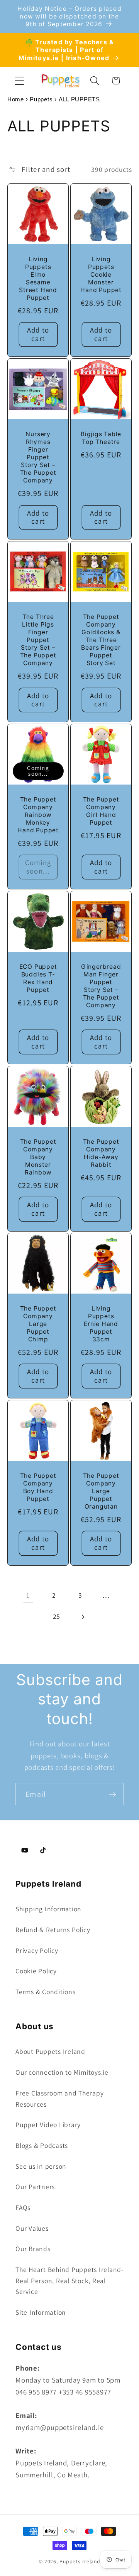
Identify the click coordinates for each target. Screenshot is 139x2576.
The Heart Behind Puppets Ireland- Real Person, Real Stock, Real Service (69, 2280)
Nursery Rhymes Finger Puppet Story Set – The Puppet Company (38, 457)
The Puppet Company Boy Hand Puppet (38, 1487)
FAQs (23, 2207)
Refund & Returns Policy (53, 1930)
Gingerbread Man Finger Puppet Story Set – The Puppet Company (101, 986)
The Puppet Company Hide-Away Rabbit (101, 1153)
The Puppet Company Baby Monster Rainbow (38, 1157)
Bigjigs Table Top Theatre (101, 438)
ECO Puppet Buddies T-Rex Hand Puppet (38, 978)
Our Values (32, 2228)
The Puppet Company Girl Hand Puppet (101, 811)
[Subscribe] (113, 1794)
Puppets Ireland (80, 2561)
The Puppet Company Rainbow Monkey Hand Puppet (38, 815)
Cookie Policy (36, 1971)
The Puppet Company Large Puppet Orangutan (101, 1491)
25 (57, 1616)
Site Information (41, 2312)
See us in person (41, 2166)
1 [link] (28, 1595)
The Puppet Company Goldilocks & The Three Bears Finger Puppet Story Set (101, 640)
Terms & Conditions (46, 1992)
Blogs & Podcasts (42, 2145)
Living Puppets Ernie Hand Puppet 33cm (101, 1324)
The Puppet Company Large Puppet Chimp (38, 1324)
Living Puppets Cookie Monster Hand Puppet (101, 275)
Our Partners (35, 2187)
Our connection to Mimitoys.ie (62, 2072)
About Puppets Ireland (50, 2051)
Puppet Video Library (48, 2125)
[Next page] (82, 1617)
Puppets (41, 99)
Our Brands (33, 2249)
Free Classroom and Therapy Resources (60, 2099)
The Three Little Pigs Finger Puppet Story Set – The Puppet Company (38, 640)
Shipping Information (48, 1909)
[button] (19, 81)
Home (16, 99)
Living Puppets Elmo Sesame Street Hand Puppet (38, 278)
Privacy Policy (37, 1950)
